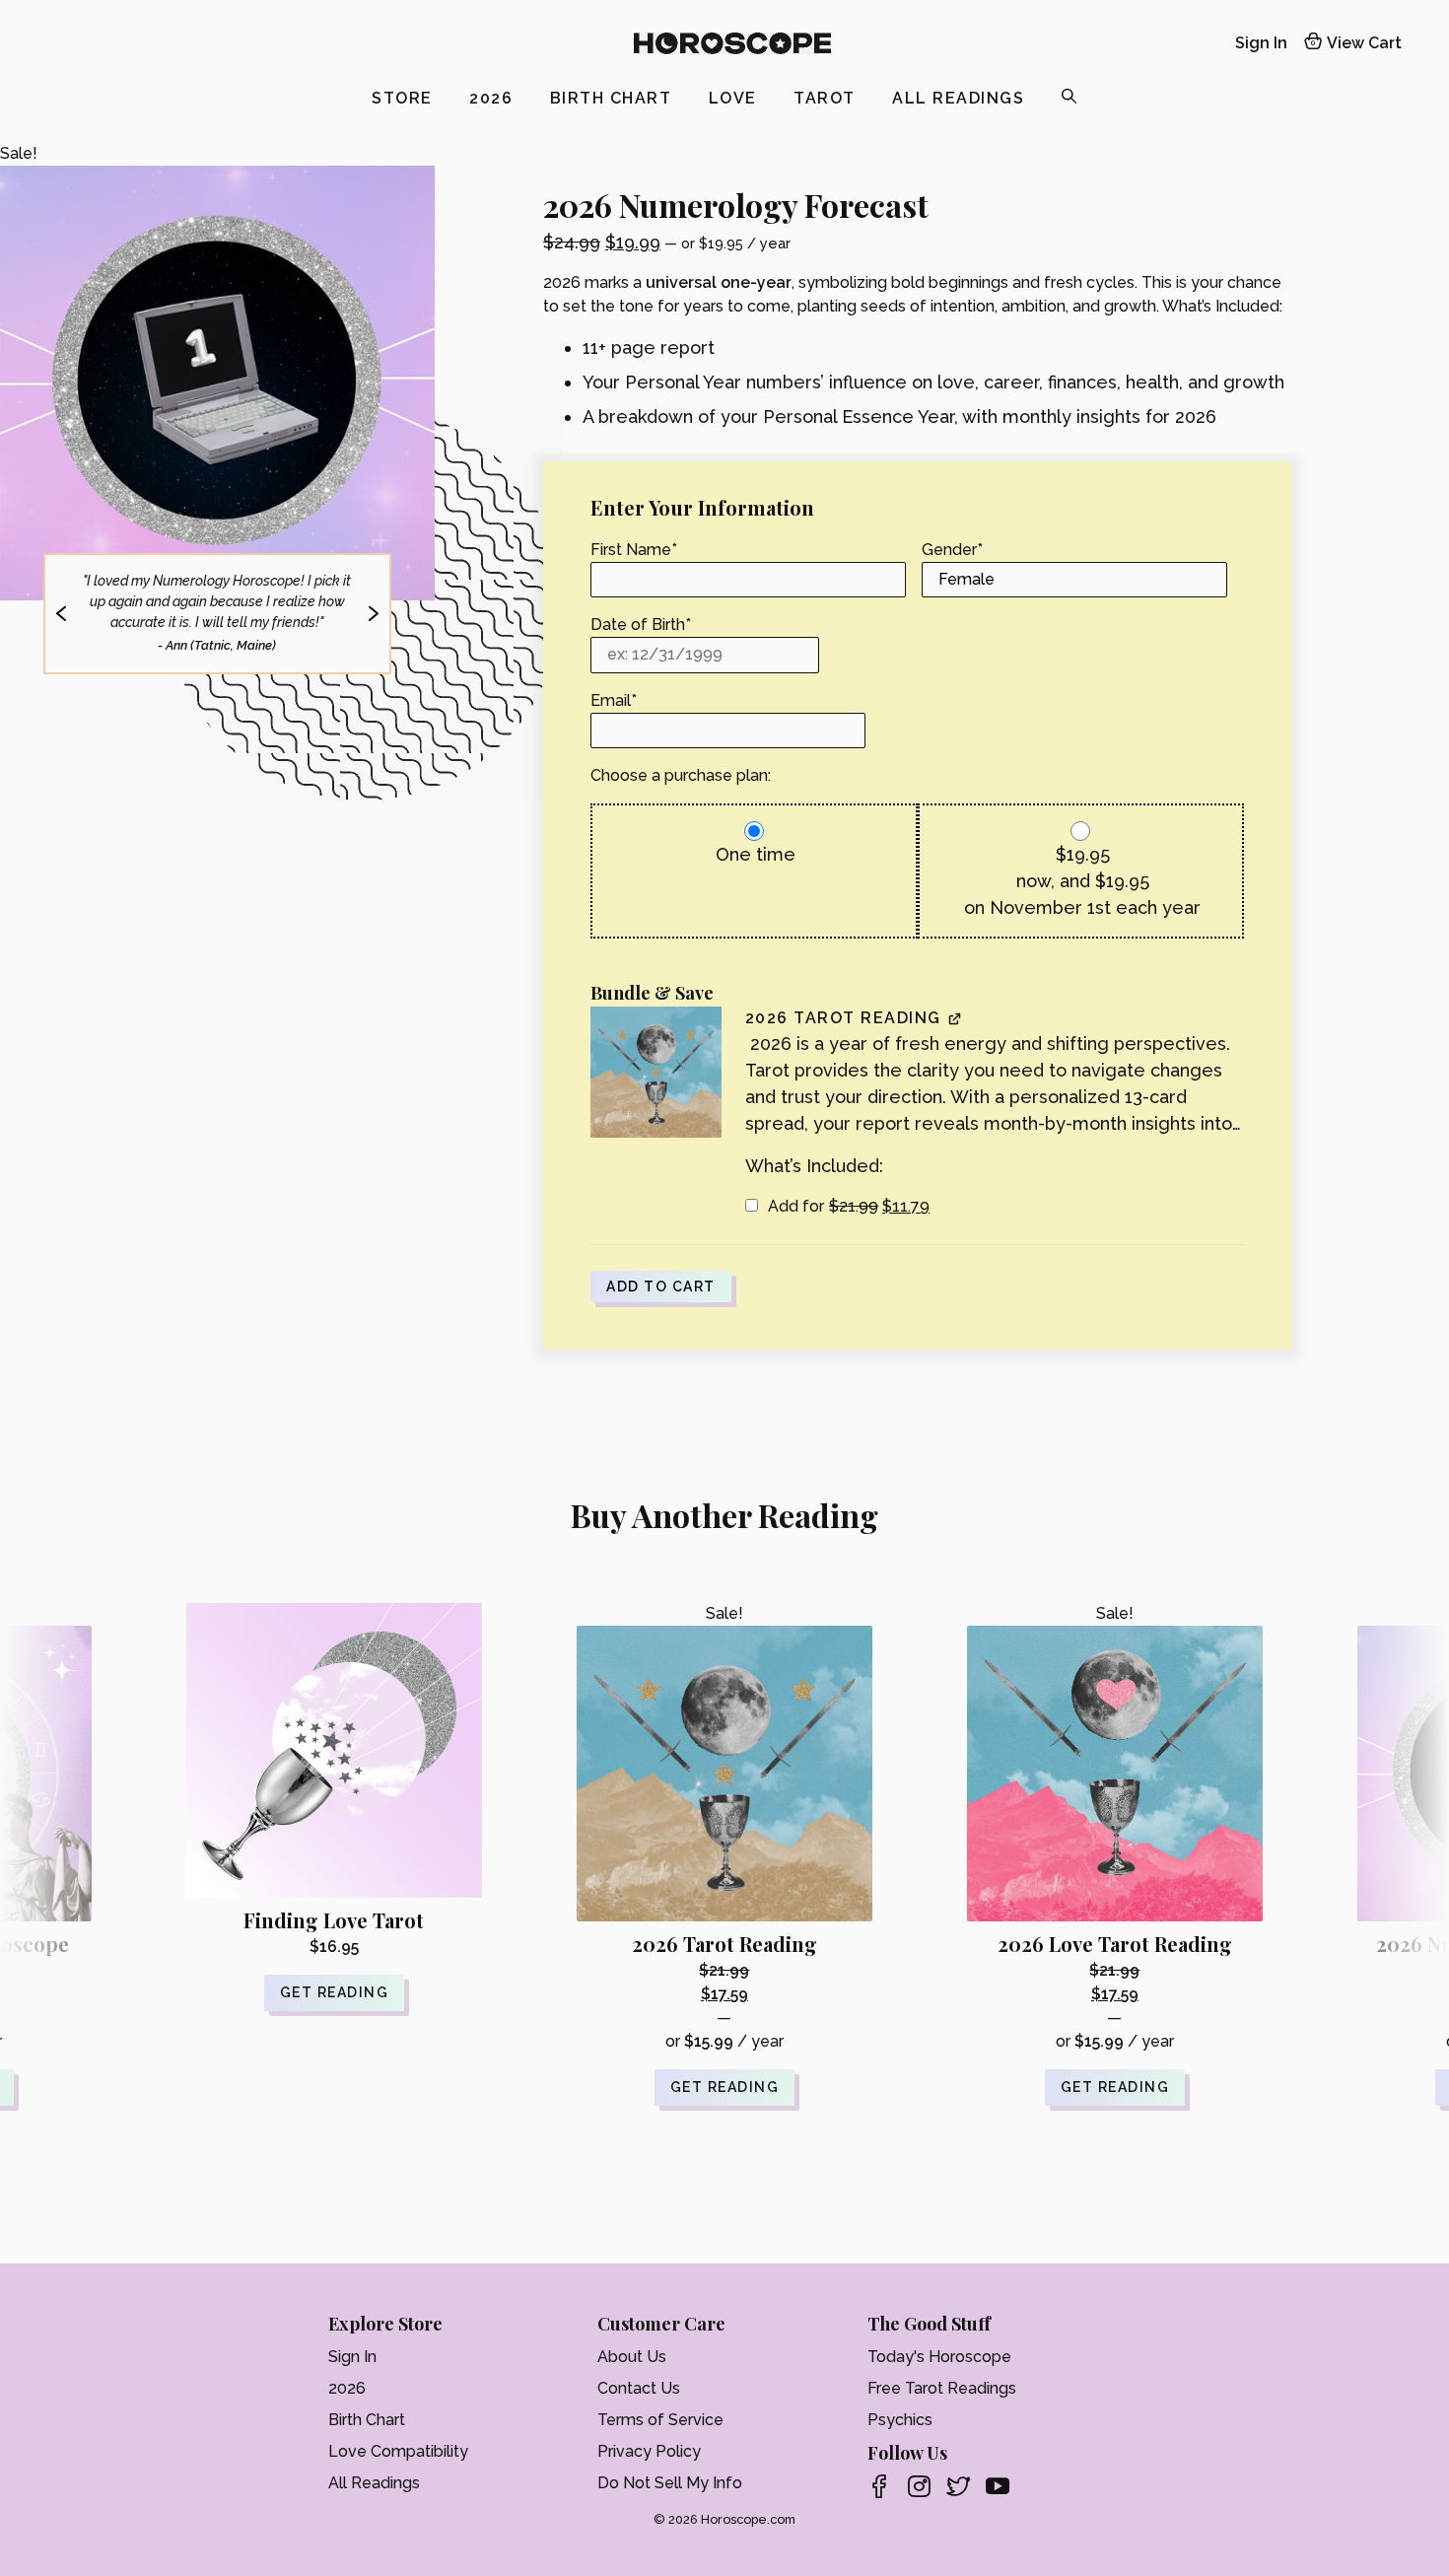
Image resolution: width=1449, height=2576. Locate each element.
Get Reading (725, 2087)
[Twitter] (958, 2488)
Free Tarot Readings (942, 2388)
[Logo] (732, 43)
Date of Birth (641, 625)
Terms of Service (660, 2420)
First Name (634, 550)
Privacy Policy (649, 2451)
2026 (494, 98)
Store (405, 98)
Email (614, 700)
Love (736, 98)
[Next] (375, 614)
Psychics (900, 2420)
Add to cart (661, 1287)
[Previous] (60, 614)
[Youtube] (998, 2488)
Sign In (1261, 43)
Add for (847, 1206)
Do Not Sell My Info (670, 2483)
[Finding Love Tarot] (334, 1750)
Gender (952, 550)
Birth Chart (614, 98)
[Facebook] (879, 2488)
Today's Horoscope (939, 2357)
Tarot (827, 98)
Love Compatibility (398, 2451)
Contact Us (639, 2388)
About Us (632, 2357)
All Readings (961, 98)
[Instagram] (919, 2488)
